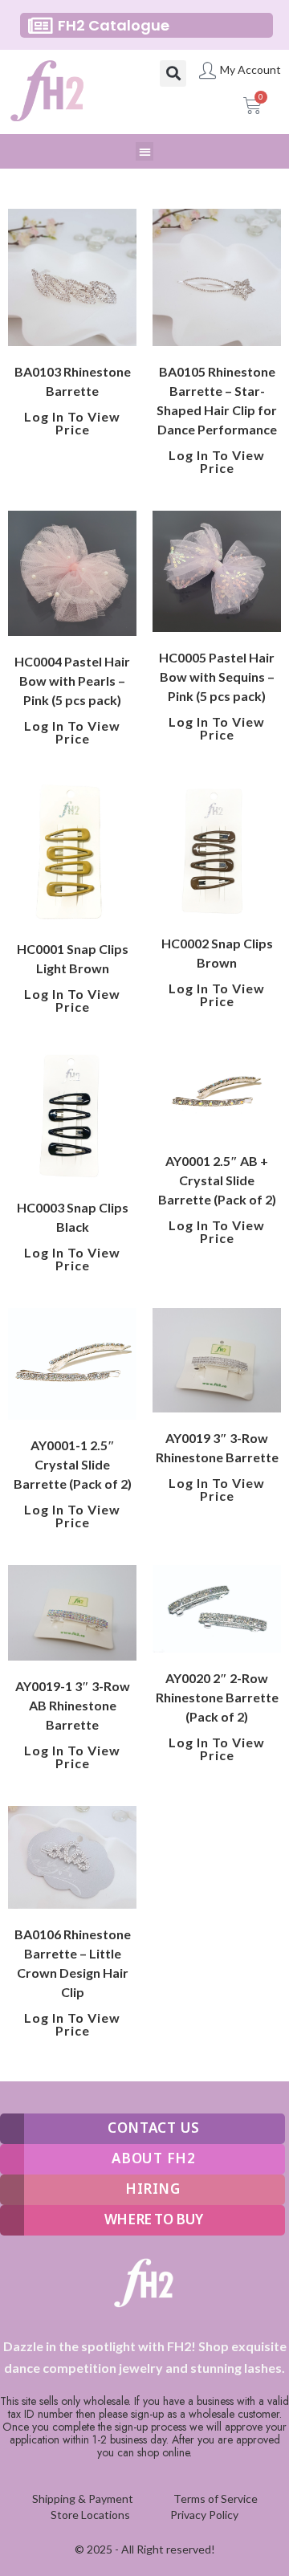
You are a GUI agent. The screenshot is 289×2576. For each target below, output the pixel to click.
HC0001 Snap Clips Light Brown (73, 958)
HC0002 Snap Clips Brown (217, 953)
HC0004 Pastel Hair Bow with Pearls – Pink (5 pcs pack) (72, 681)
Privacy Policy (204, 2515)
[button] (173, 73)
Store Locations (90, 2515)
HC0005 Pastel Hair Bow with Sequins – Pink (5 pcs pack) (217, 677)
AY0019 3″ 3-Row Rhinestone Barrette (217, 1447)
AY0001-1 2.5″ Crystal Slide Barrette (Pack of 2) (73, 1464)
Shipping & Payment (83, 2499)
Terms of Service (216, 2499)
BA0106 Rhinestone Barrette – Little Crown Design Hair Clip (73, 1963)
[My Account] (208, 70)
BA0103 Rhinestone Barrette (73, 381)
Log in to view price (72, 423)
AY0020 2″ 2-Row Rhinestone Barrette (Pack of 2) (217, 1697)
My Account (250, 69)
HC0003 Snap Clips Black (73, 1217)
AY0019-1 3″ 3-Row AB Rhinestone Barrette (73, 1705)
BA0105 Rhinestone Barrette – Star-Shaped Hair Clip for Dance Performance (217, 400)
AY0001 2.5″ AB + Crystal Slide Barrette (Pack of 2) (217, 1180)
